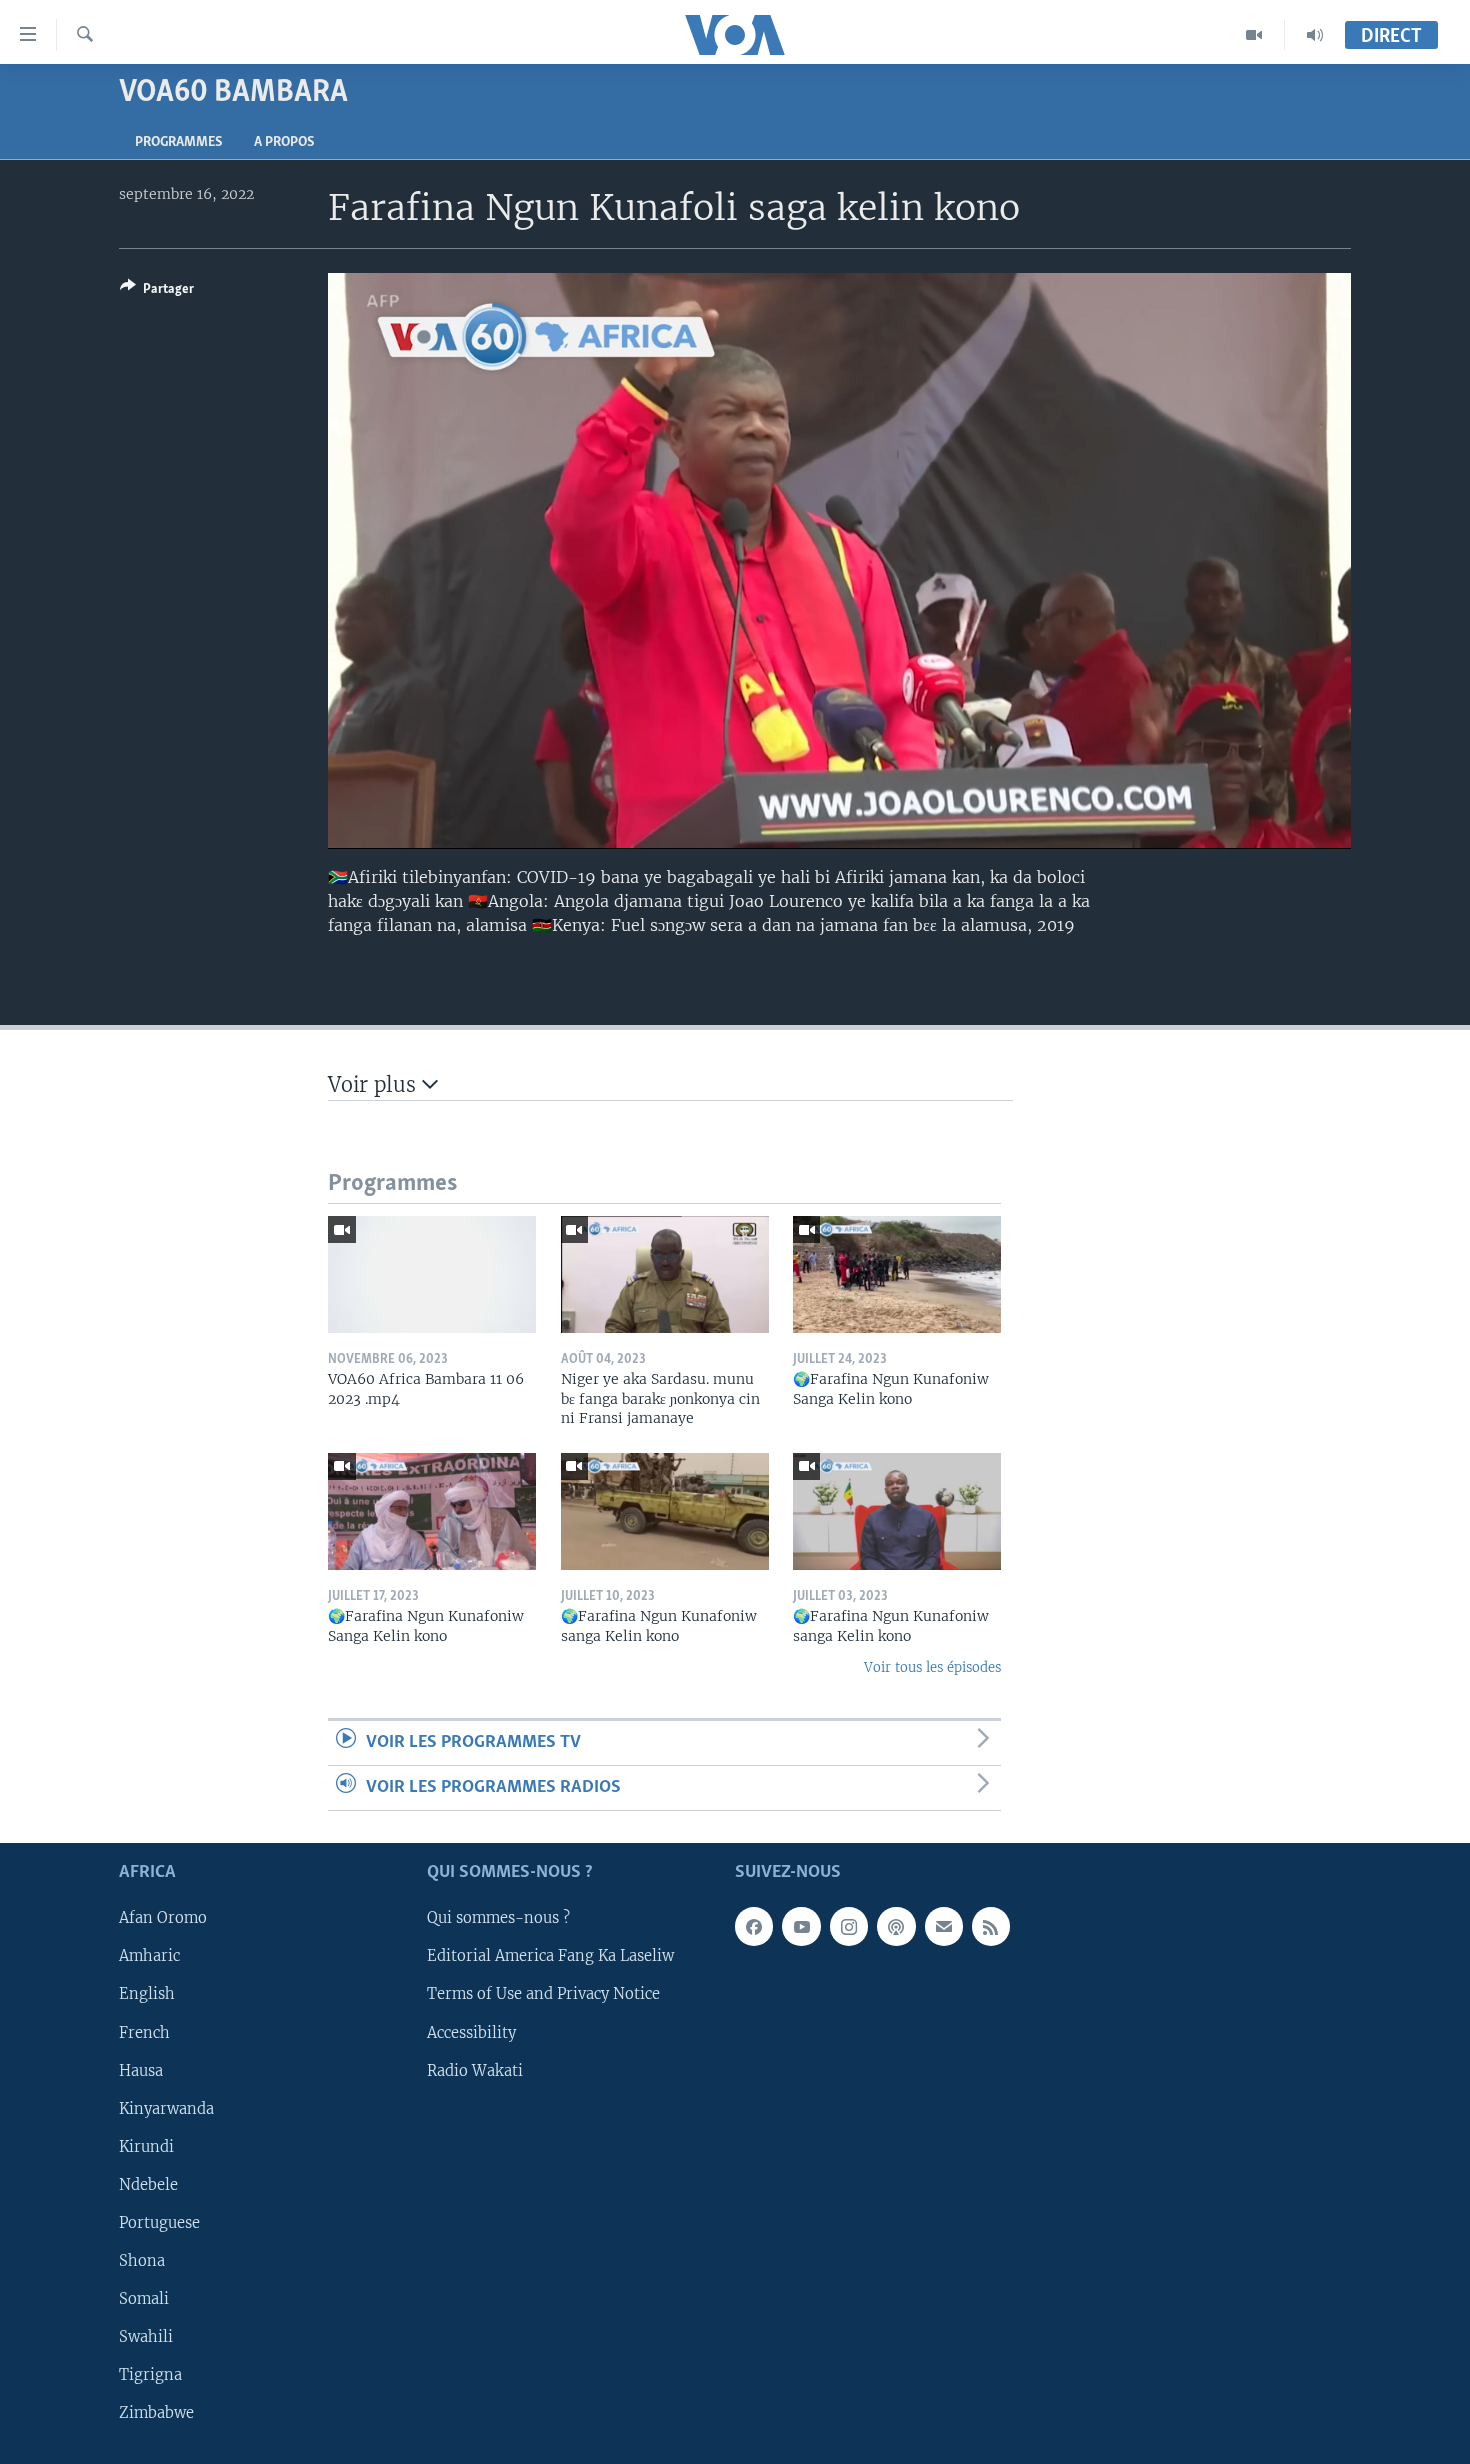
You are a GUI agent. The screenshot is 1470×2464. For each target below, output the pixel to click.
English (147, 1995)
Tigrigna (150, 2375)
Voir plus (375, 1084)
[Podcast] (896, 1927)
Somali (144, 2299)
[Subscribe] (944, 1927)
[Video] (1254, 35)
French (144, 2033)
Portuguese (159, 2223)
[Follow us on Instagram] (849, 1927)
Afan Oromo (163, 1919)
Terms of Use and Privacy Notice (543, 1995)
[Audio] (1315, 35)
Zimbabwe (156, 2413)
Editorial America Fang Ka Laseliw (550, 1957)
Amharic (149, 1957)
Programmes (178, 142)
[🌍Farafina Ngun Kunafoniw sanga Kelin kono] (665, 1511)
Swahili (146, 2337)
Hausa (141, 2071)
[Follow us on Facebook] (754, 1927)
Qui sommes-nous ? (498, 1919)
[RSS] (991, 1927)
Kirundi (146, 2147)
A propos (284, 142)
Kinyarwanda (166, 2109)
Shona (142, 2261)
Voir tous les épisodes (932, 1667)
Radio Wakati (475, 2071)
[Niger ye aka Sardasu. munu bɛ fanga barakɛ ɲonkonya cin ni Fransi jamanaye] (665, 1274)
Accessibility (471, 2033)
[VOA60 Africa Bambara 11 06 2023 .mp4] (432, 1274)
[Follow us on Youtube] (801, 1927)
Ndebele (148, 2185)
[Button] (157, 292)
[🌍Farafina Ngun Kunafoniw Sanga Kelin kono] (897, 1274)
